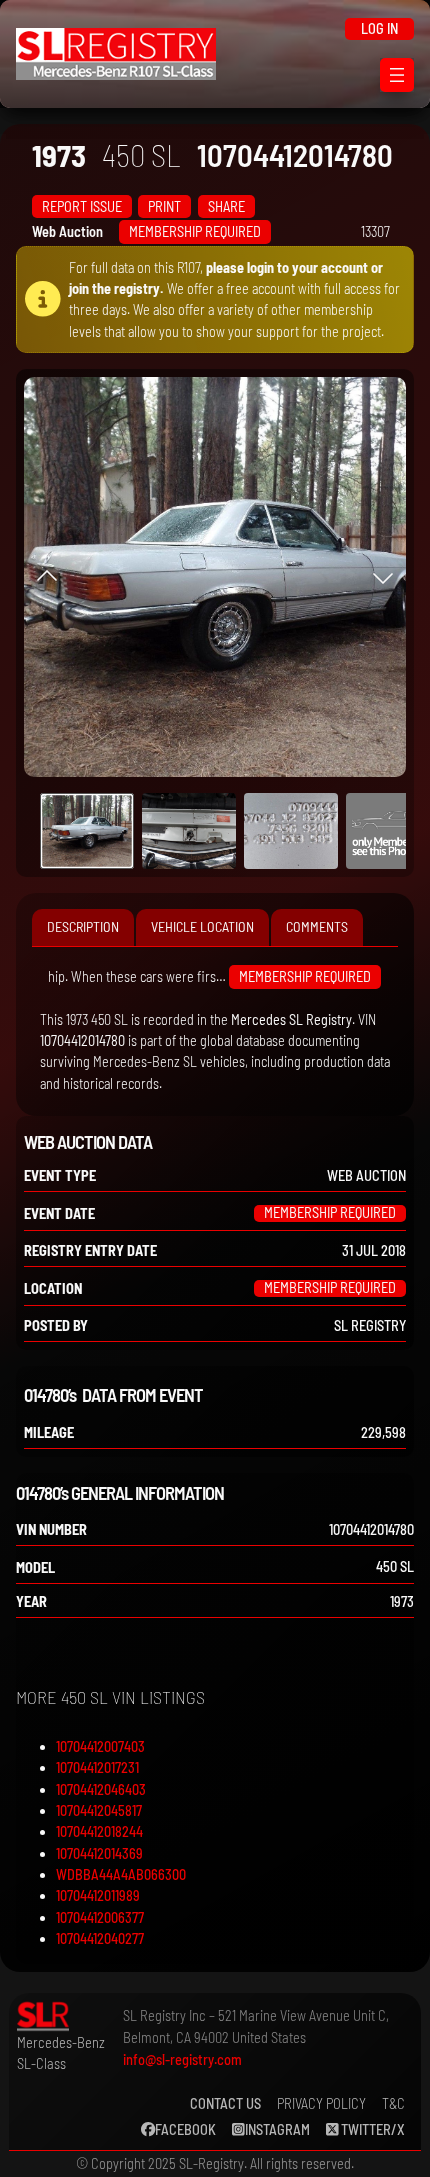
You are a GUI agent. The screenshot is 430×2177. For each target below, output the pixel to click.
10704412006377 (100, 1917)
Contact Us (225, 2103)
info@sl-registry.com (182, 2059)
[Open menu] (397, 75)
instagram (277, 2129)
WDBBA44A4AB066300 (121, 1874)
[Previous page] (47, 577)
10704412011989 (98, 1895)
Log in (379, 28)
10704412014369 (99, 1853)
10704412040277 (100, 1938)
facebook (185, 2129)
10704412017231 (97, 1767)
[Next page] (383, 577)
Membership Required (195, 231)
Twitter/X (371, 2129)
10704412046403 (101, 1789)
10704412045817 (99, 1810)
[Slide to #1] (87, 831)
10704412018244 (99, 1831)
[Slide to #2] (291, 831)
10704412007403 (100, 1746)
